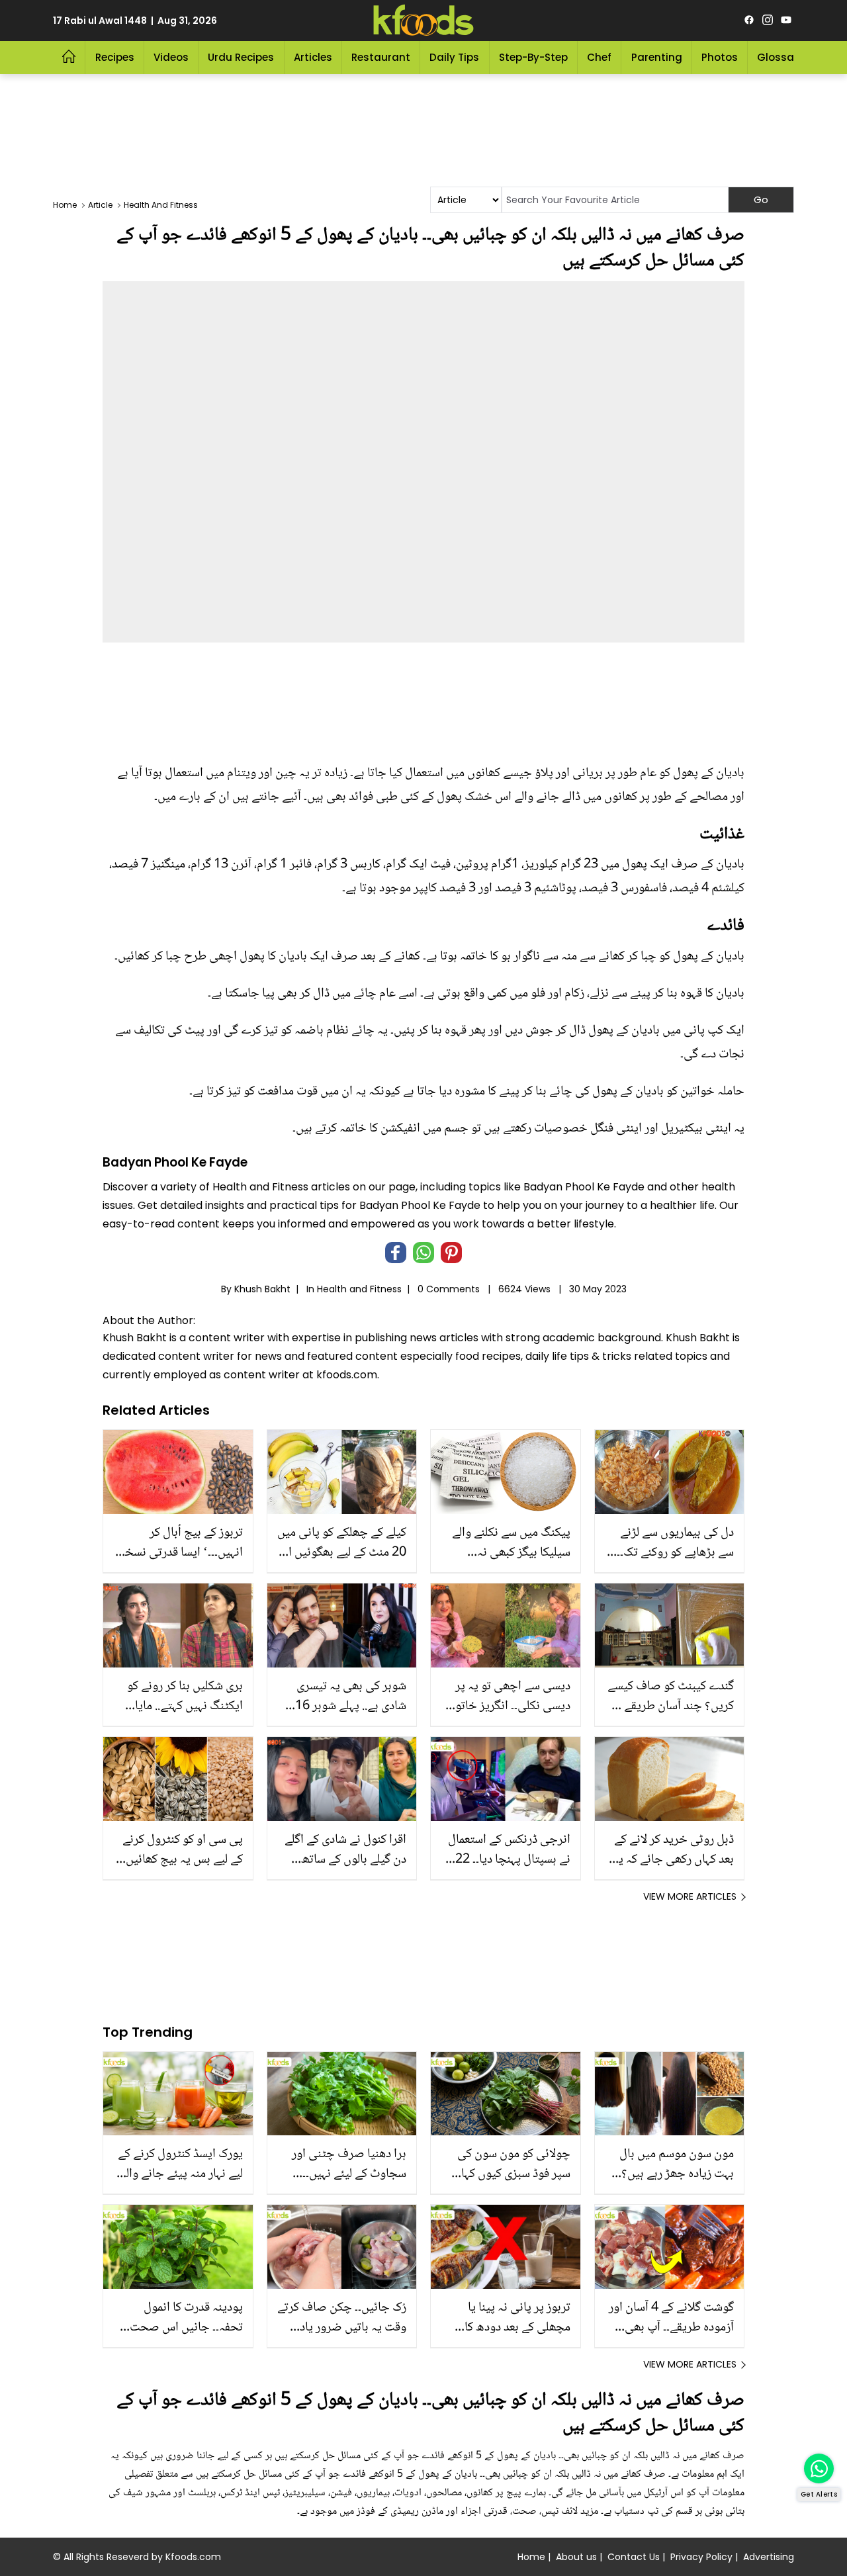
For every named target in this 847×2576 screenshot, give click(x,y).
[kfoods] (423, 21)
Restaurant (381, 57)
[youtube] (786, 21)
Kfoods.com (193, 2557)
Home (531, 2557)
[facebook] (749, 21)
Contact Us (634, 2557)
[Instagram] (768, 21)
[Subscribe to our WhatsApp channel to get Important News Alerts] (819, 2468)
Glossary (780, 57)
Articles (313, 57)
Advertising (769, 2557)
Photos (720, 57)
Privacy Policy (701, 2557)
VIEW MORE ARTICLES (690, 1896)
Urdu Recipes (241, 57)
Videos (171, 57)
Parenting (657, 57)
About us (576, 2557)
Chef (599, 57)
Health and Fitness (359, 1289)
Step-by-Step (533, 57)
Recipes (115, 57)
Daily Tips (454, 57)
